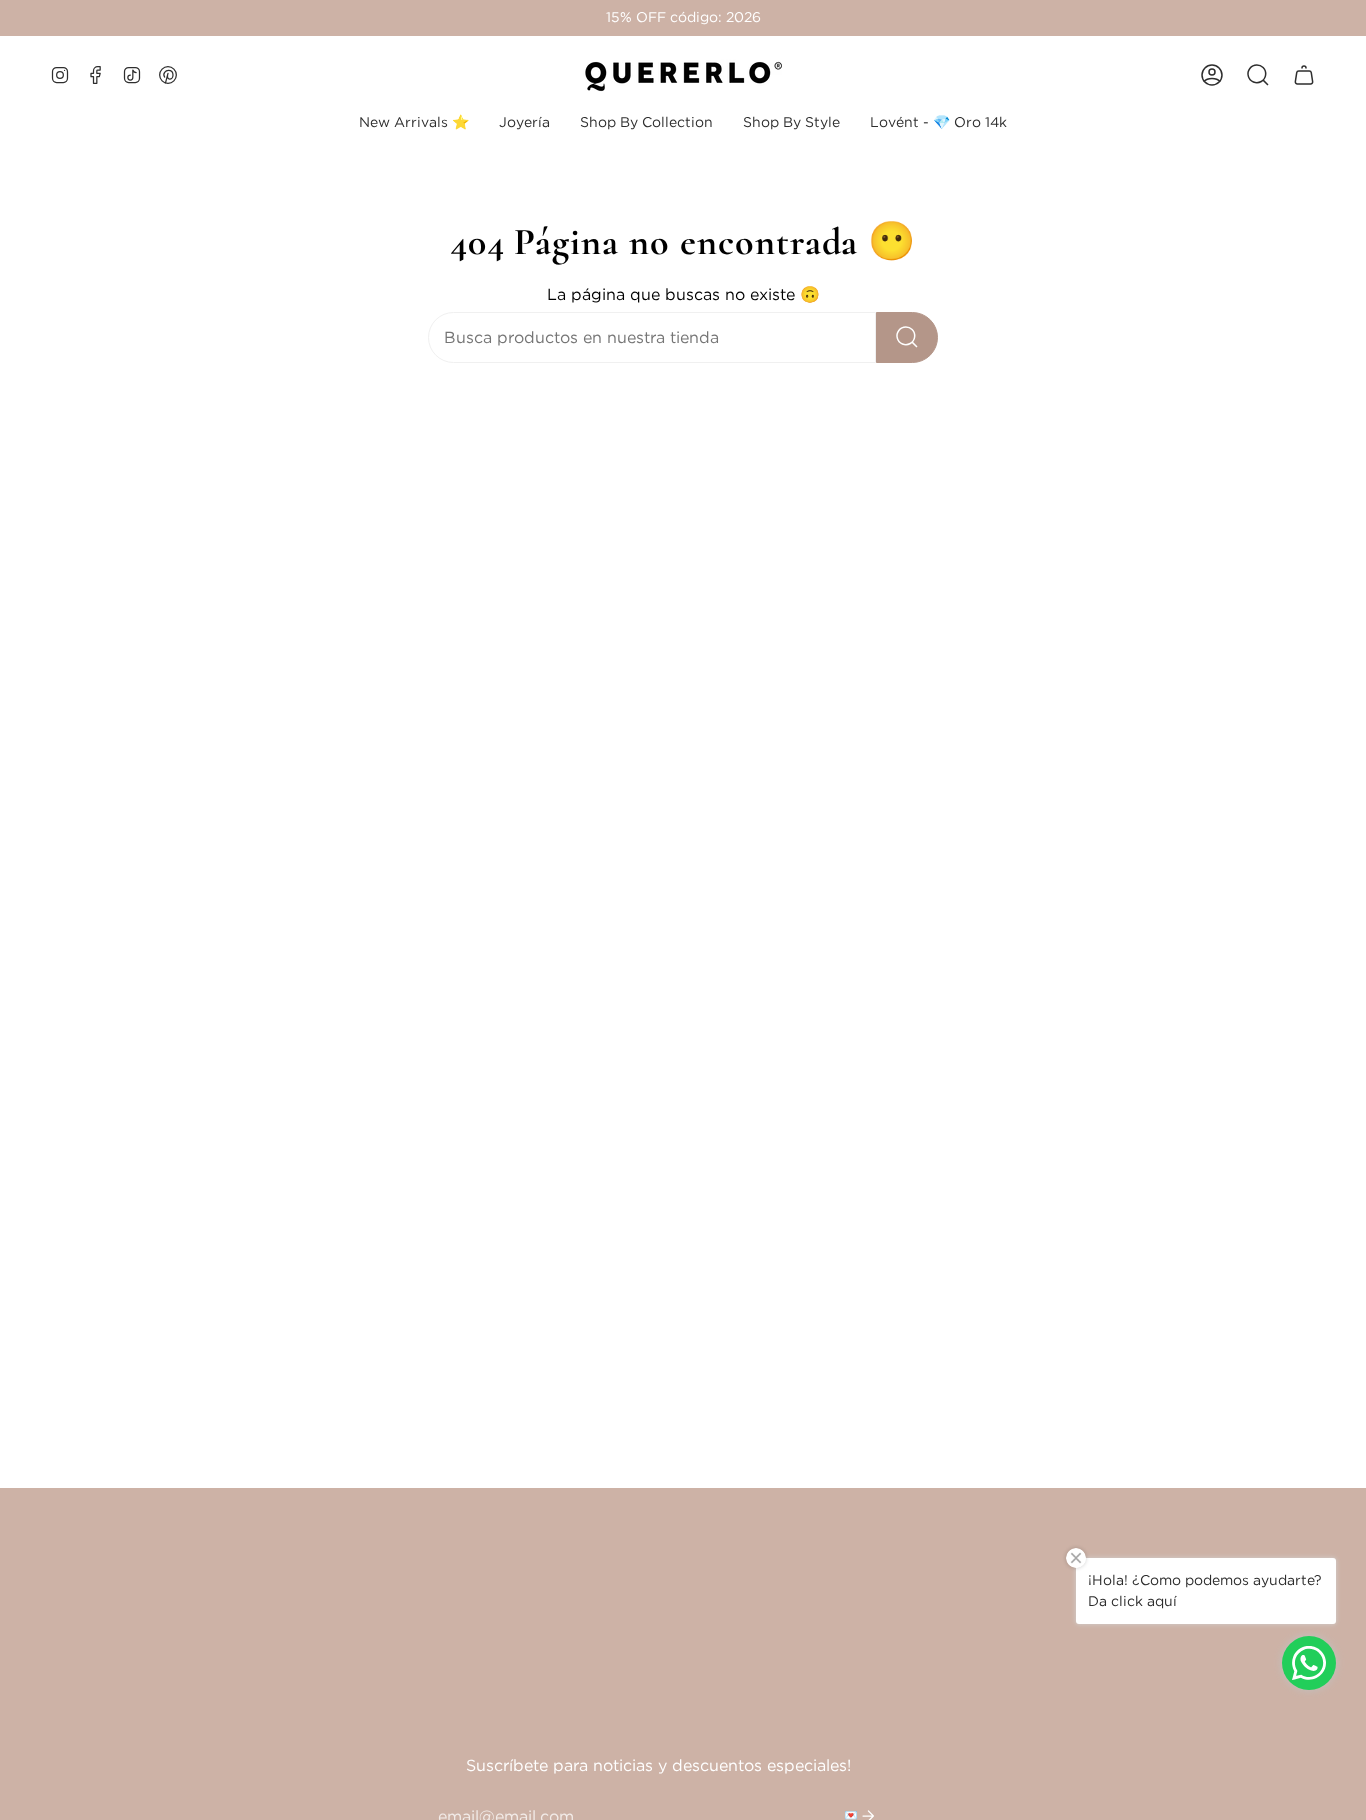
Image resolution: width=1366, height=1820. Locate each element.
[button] (524, 122)
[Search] (907, 337)
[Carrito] (1304, 75)
